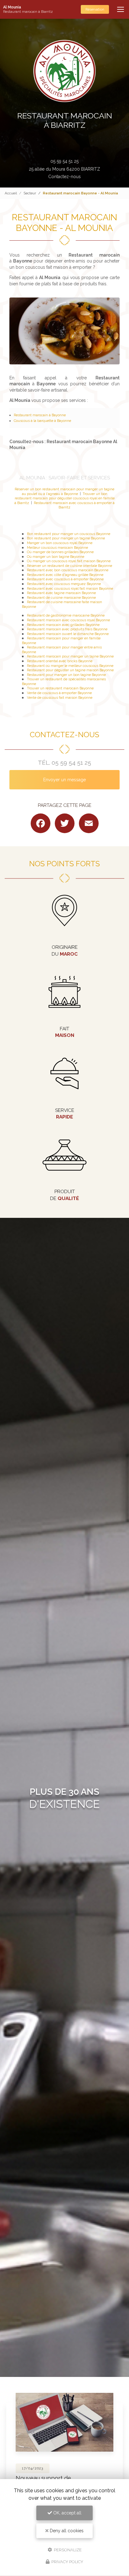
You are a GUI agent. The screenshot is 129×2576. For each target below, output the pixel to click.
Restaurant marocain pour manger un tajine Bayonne (70, 656)
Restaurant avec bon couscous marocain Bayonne (68, 570)
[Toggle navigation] (121, 9)
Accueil (11, 193)
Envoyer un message (64, 780)
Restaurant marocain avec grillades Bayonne (63, 625)
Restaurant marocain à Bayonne (40, 415)
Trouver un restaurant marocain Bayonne (60, 688)
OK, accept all (67, 2513)
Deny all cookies (66, 2531)
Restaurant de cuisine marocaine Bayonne (61, 598)
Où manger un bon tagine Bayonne (56, 557)
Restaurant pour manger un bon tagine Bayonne (66, 675)
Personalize (67, 2550)
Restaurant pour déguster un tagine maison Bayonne (70, 670)
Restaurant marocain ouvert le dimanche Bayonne (68, 634)
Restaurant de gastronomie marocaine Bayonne (66, 615)
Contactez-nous (64, 177)
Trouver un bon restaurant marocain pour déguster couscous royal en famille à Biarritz (64, 498)
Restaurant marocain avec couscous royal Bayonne (68, 620)
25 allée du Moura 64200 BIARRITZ (64, 169)
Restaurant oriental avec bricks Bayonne (60, 661)
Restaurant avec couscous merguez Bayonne (64, 584)
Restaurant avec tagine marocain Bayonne (61, 593)
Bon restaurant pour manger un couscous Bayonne (69, 534)
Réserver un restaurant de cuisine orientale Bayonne (70, 566)
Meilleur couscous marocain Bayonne (57, 548)
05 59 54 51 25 (64, 161)
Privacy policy (67, 2562)
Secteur (30, 193)
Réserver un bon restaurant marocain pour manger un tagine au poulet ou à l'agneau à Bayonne (64, 491)
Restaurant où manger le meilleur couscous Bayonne (70, 666)
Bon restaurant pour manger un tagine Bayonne (66, 538)
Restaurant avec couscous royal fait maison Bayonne (70, 588)
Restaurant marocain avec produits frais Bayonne (67, 629)
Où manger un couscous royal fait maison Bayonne (69, 561)
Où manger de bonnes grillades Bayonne (60, 552)
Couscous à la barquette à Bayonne (42, 421)
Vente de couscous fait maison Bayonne (60, 698)
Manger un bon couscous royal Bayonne (60, 543)
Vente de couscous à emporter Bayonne (59, 693)
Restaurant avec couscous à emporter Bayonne (65, 579)
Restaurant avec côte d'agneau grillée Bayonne (65, 575)
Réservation (95, 9)
